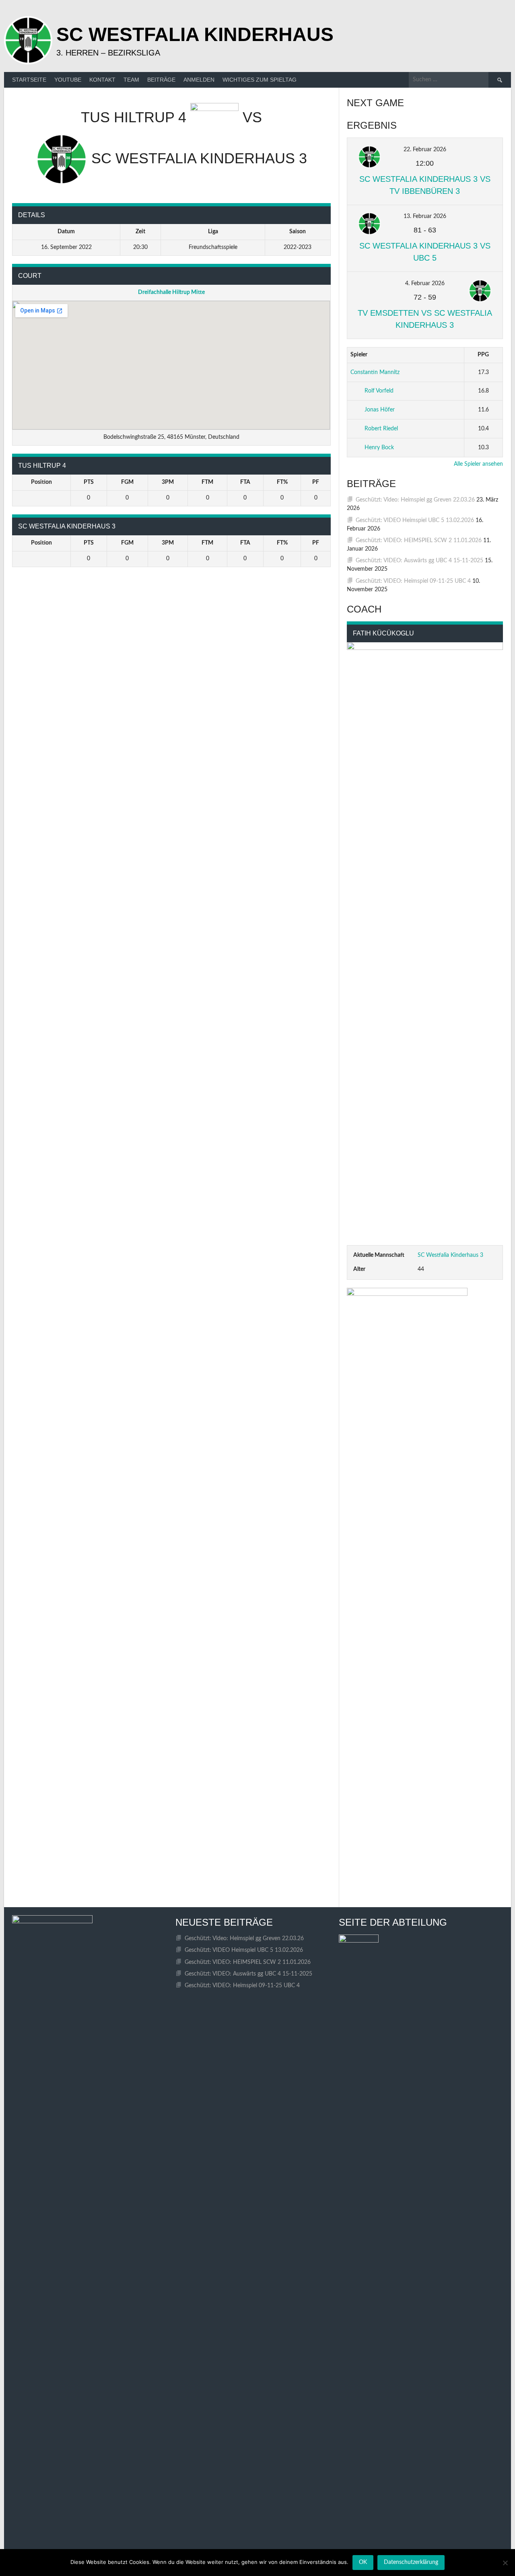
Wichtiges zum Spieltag (260, 80)
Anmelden (199, 80)
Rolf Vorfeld (379, 391)
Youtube (68, 80)
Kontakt (102, 80)
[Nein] (505, 2563)
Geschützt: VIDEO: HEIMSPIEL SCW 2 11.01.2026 (419, 541)
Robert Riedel (381, 429)
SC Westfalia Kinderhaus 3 (450, 1255)
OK (363, 2562)
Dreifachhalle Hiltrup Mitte (171, 292)
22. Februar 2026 (425, 150)
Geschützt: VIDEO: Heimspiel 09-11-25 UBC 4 (413, 581)
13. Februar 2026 (425, 216)
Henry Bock (379, 448)
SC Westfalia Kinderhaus (195, 34)
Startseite (29, 80)
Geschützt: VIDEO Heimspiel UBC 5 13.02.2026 (415, 520)
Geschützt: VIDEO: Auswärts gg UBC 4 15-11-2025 (419, 561)
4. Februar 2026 (425, 284)
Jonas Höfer (380, 410)
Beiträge (161, 80)
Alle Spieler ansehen (478, 464)
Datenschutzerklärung (411, 2562)
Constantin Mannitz (375, 372)
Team (131, 80)
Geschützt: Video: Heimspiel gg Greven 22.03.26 (415, 500)
